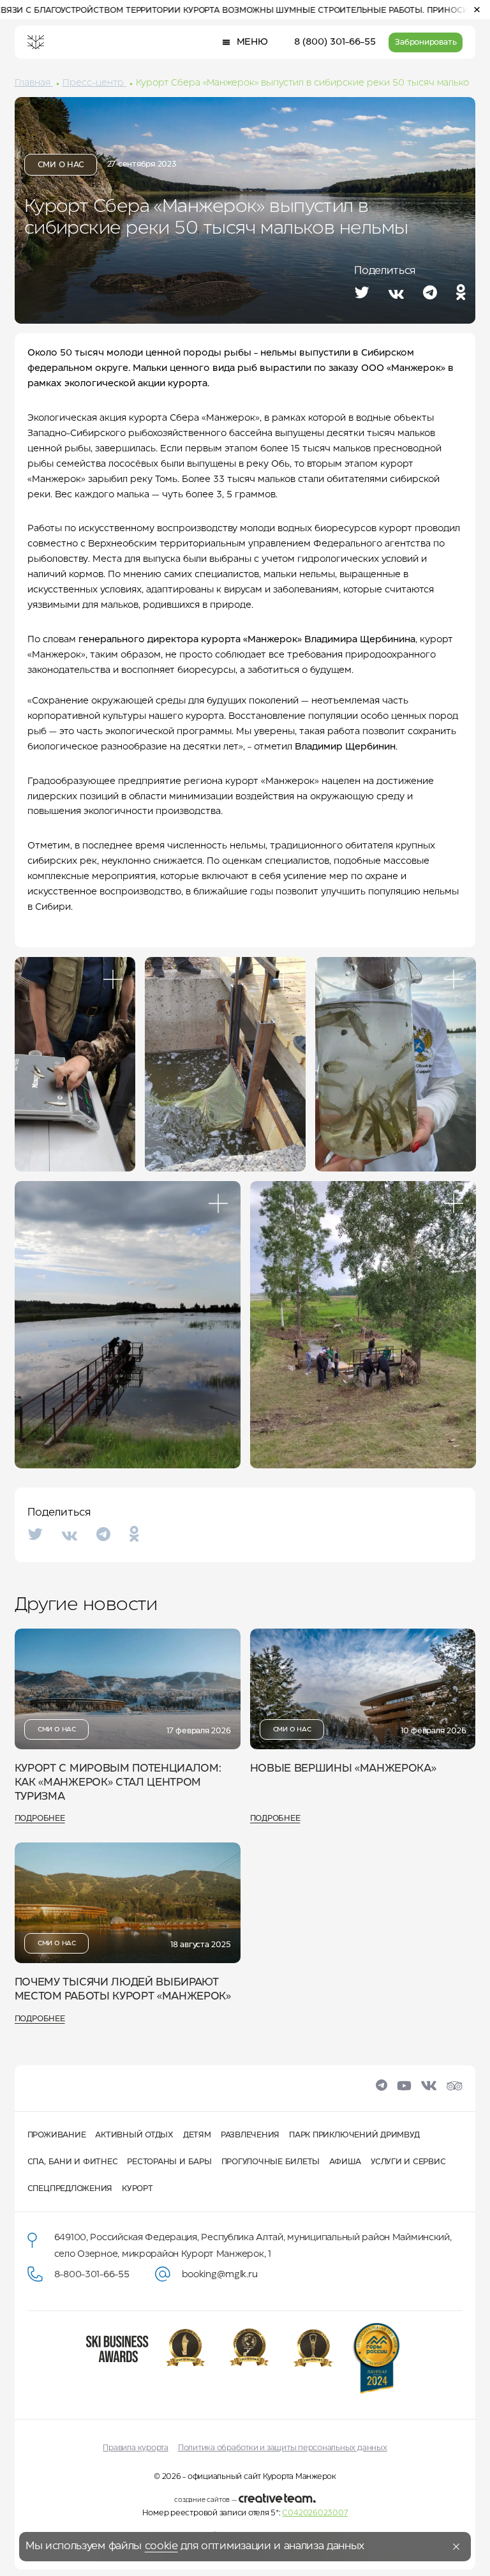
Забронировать (426, 42)
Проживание (57, 2135)
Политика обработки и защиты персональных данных (283, 2448)
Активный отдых (134, 2135)
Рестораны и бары (169, 2162)
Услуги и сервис (408, 2162)
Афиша (345, 2162)
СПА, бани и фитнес (73, 2162)
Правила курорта (135, 2448)
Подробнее (40, 1819)
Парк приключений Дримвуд (354, 2135)
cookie (161, 2546)
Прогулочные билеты (271, 2162)
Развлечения (250, 2135)
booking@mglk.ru (220, 2275)
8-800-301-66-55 (92, 2275)
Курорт (137, 2189)
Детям (197, 2135)
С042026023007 (315, 2513)
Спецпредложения (70, 2189)
